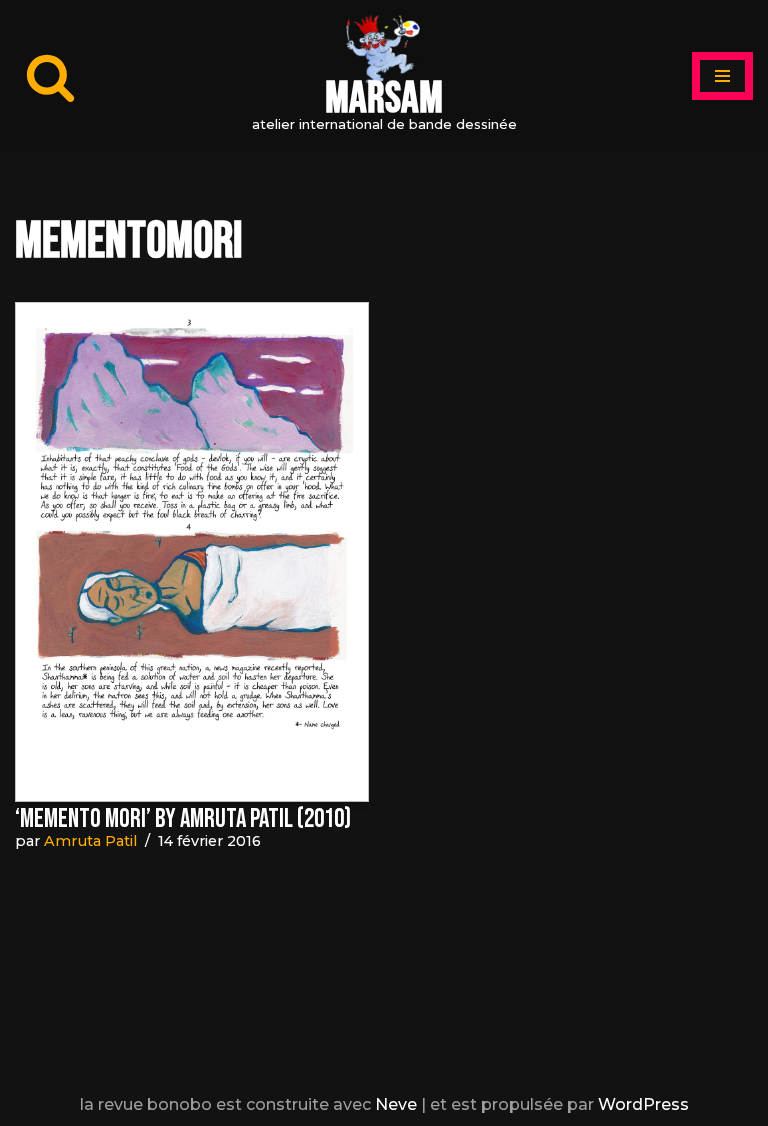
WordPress (643, 1104)
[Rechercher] (50, 76)
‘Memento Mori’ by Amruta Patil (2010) (183, 819)
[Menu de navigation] (722, 76)
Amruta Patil (90, 841)
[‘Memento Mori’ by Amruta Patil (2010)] (192, 552)
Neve (396, 1104)
